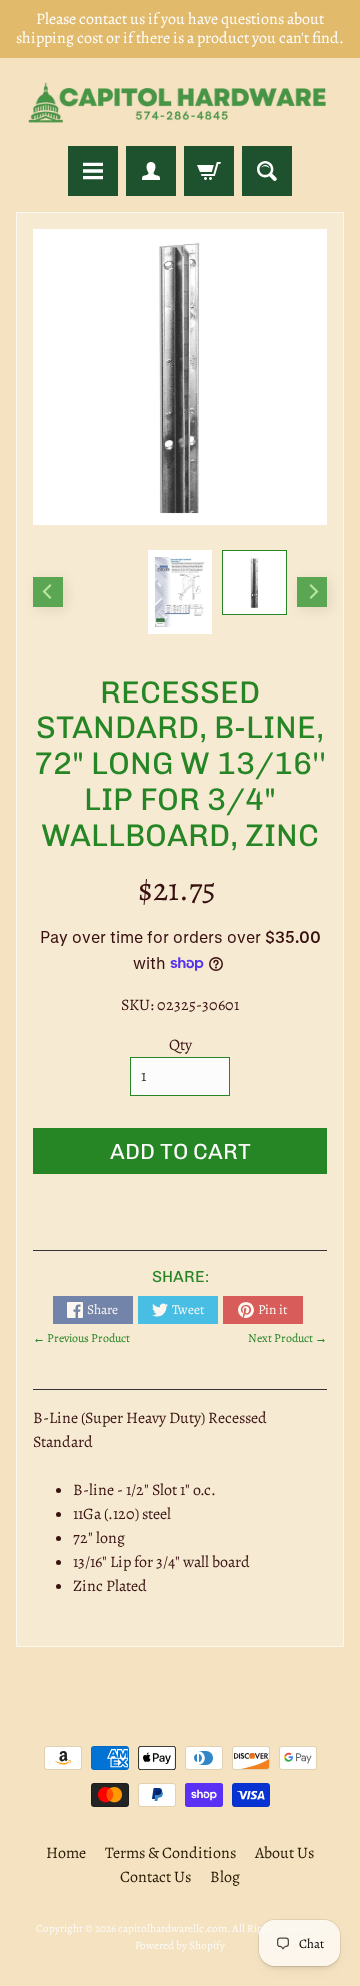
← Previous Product (81, 1338)
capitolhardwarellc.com (172, 1928)
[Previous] (48, 592)
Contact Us (155, 1877)
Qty (180, 1045)
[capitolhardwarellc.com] (180, 102)
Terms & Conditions (170, 1853)
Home (66, 1853)
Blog (225, 1877)
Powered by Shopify (180, 1945)
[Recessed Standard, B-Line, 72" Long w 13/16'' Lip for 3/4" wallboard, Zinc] (254, 582)
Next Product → (287, 1338)
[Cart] (209, 171)
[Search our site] (267, 171)
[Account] (151, 171)
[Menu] (93, 171)
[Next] (312, 592)
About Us (284, 1853)
